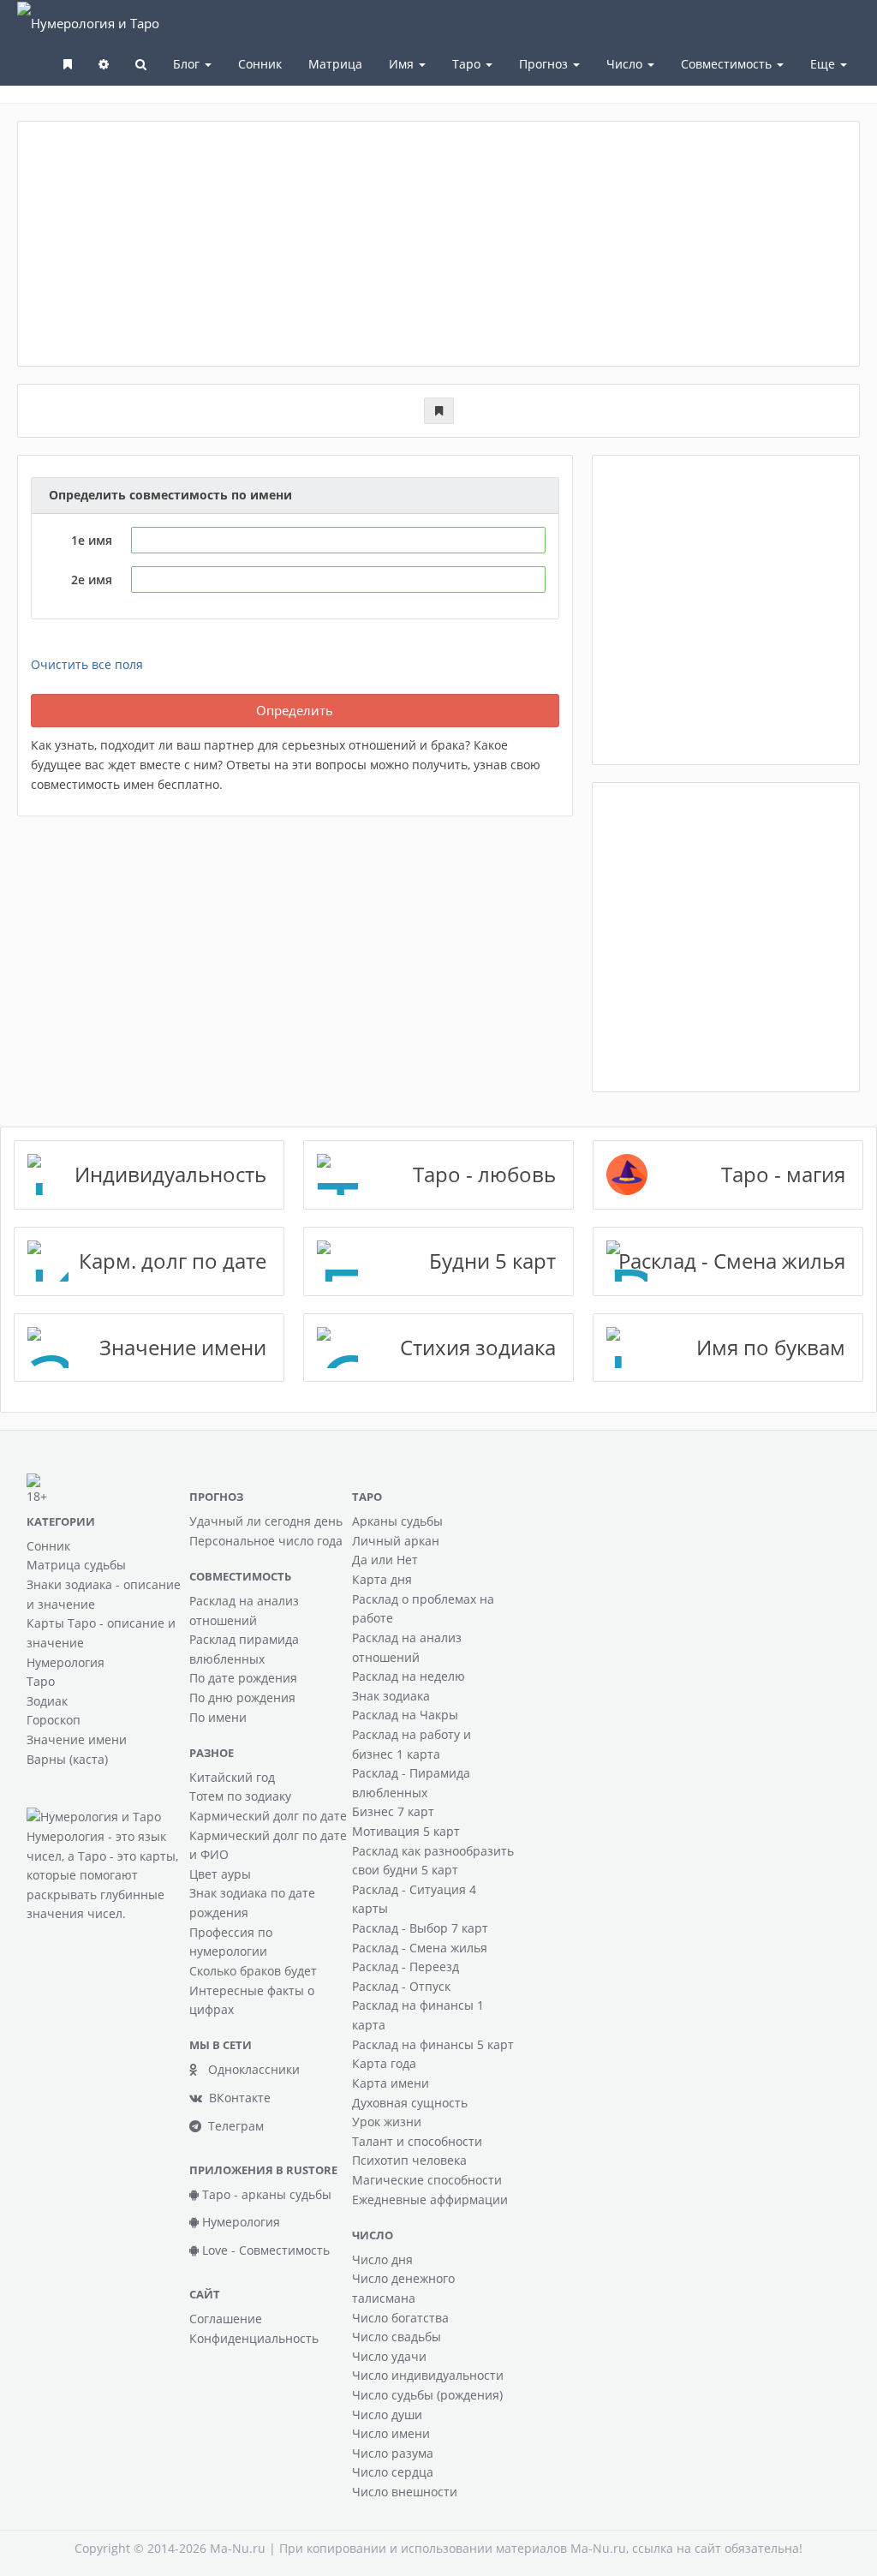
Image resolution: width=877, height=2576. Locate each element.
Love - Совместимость (264, 2250)
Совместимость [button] (728, 64)
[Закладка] (439, 411)
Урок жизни (387, 2122)
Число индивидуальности (428, 2375)
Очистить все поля (87, 664)
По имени (218, 1717)
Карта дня (382, 1579)
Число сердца (393, 2472)
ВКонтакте (236, 2098)
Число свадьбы (397, 2337)
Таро (41, 1681)
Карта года (384, 2063)
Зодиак (47, 1701)
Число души (387, 2415)
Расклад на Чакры (405, 1715)
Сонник (260, 64)
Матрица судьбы (76, 1565)
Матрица (335, 64)
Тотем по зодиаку (240, 1796)
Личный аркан (396, 1541)
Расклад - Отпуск (401, 1986)
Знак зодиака (391, 1696)
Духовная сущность (410, 2103)
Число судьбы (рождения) (427, 2395)
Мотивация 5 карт (406, 1831)
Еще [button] (824, 64)
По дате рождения (243, 1678)
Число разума (393, 2453)
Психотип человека (409, 2160)
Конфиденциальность (254, 2338)
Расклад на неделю (409, 1676)
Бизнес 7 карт (393, 1811)
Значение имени (77, 1739)
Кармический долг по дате (268, 1816)
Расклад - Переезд (406, 1966)
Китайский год (232, 1777)
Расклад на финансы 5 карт (433, 2044)
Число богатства (400, 2318)
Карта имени (391, 2083)
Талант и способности (417, 2141)
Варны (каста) (67, 1759)
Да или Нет (385, 1560)
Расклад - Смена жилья (420, 1948)
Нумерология (66, 1662)
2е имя (92, 580)
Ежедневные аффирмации (430, 2199)
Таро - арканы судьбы (265, 2194)
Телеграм (233, 2126)
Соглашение (226, 2319)
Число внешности (405, 2492)
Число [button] (626, 64)
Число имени (391, 2433)
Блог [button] (188, 64)
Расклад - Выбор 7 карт (420, 1928)
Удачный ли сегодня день (266, 1521)
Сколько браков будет (253, 1971)
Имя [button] (403, 64)
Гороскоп (54, 1720)
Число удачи (389, 2356)
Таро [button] (468, 64)
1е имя (92, 540)
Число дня (382, 2259)
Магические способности (427, 2180)
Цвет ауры (220, 1874)
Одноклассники (249, 2069)
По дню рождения (242, 1697)
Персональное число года (266, 1541)
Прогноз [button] (545, 64)
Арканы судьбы (397, 1521)
